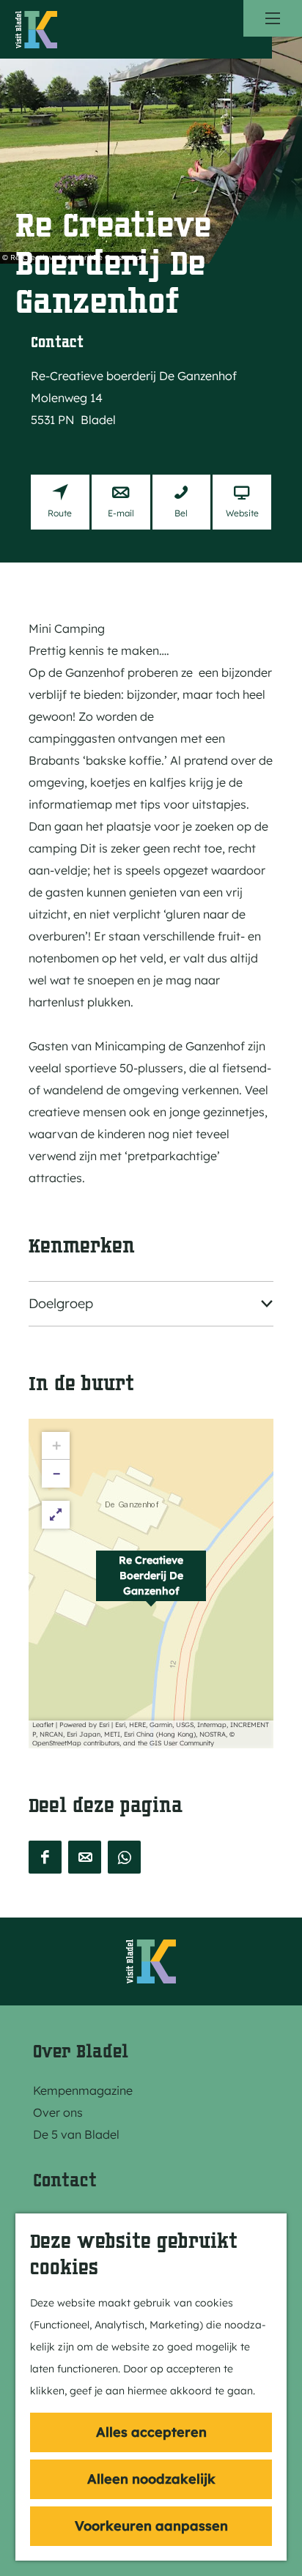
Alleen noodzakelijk (151, 2479)
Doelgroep (61, 1303)
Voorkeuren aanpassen (151, 2526)
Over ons (58, 2112)
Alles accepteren (151, 2432)
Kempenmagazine (83, 2090)
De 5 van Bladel (76, 2134)
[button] (151, 1584)
